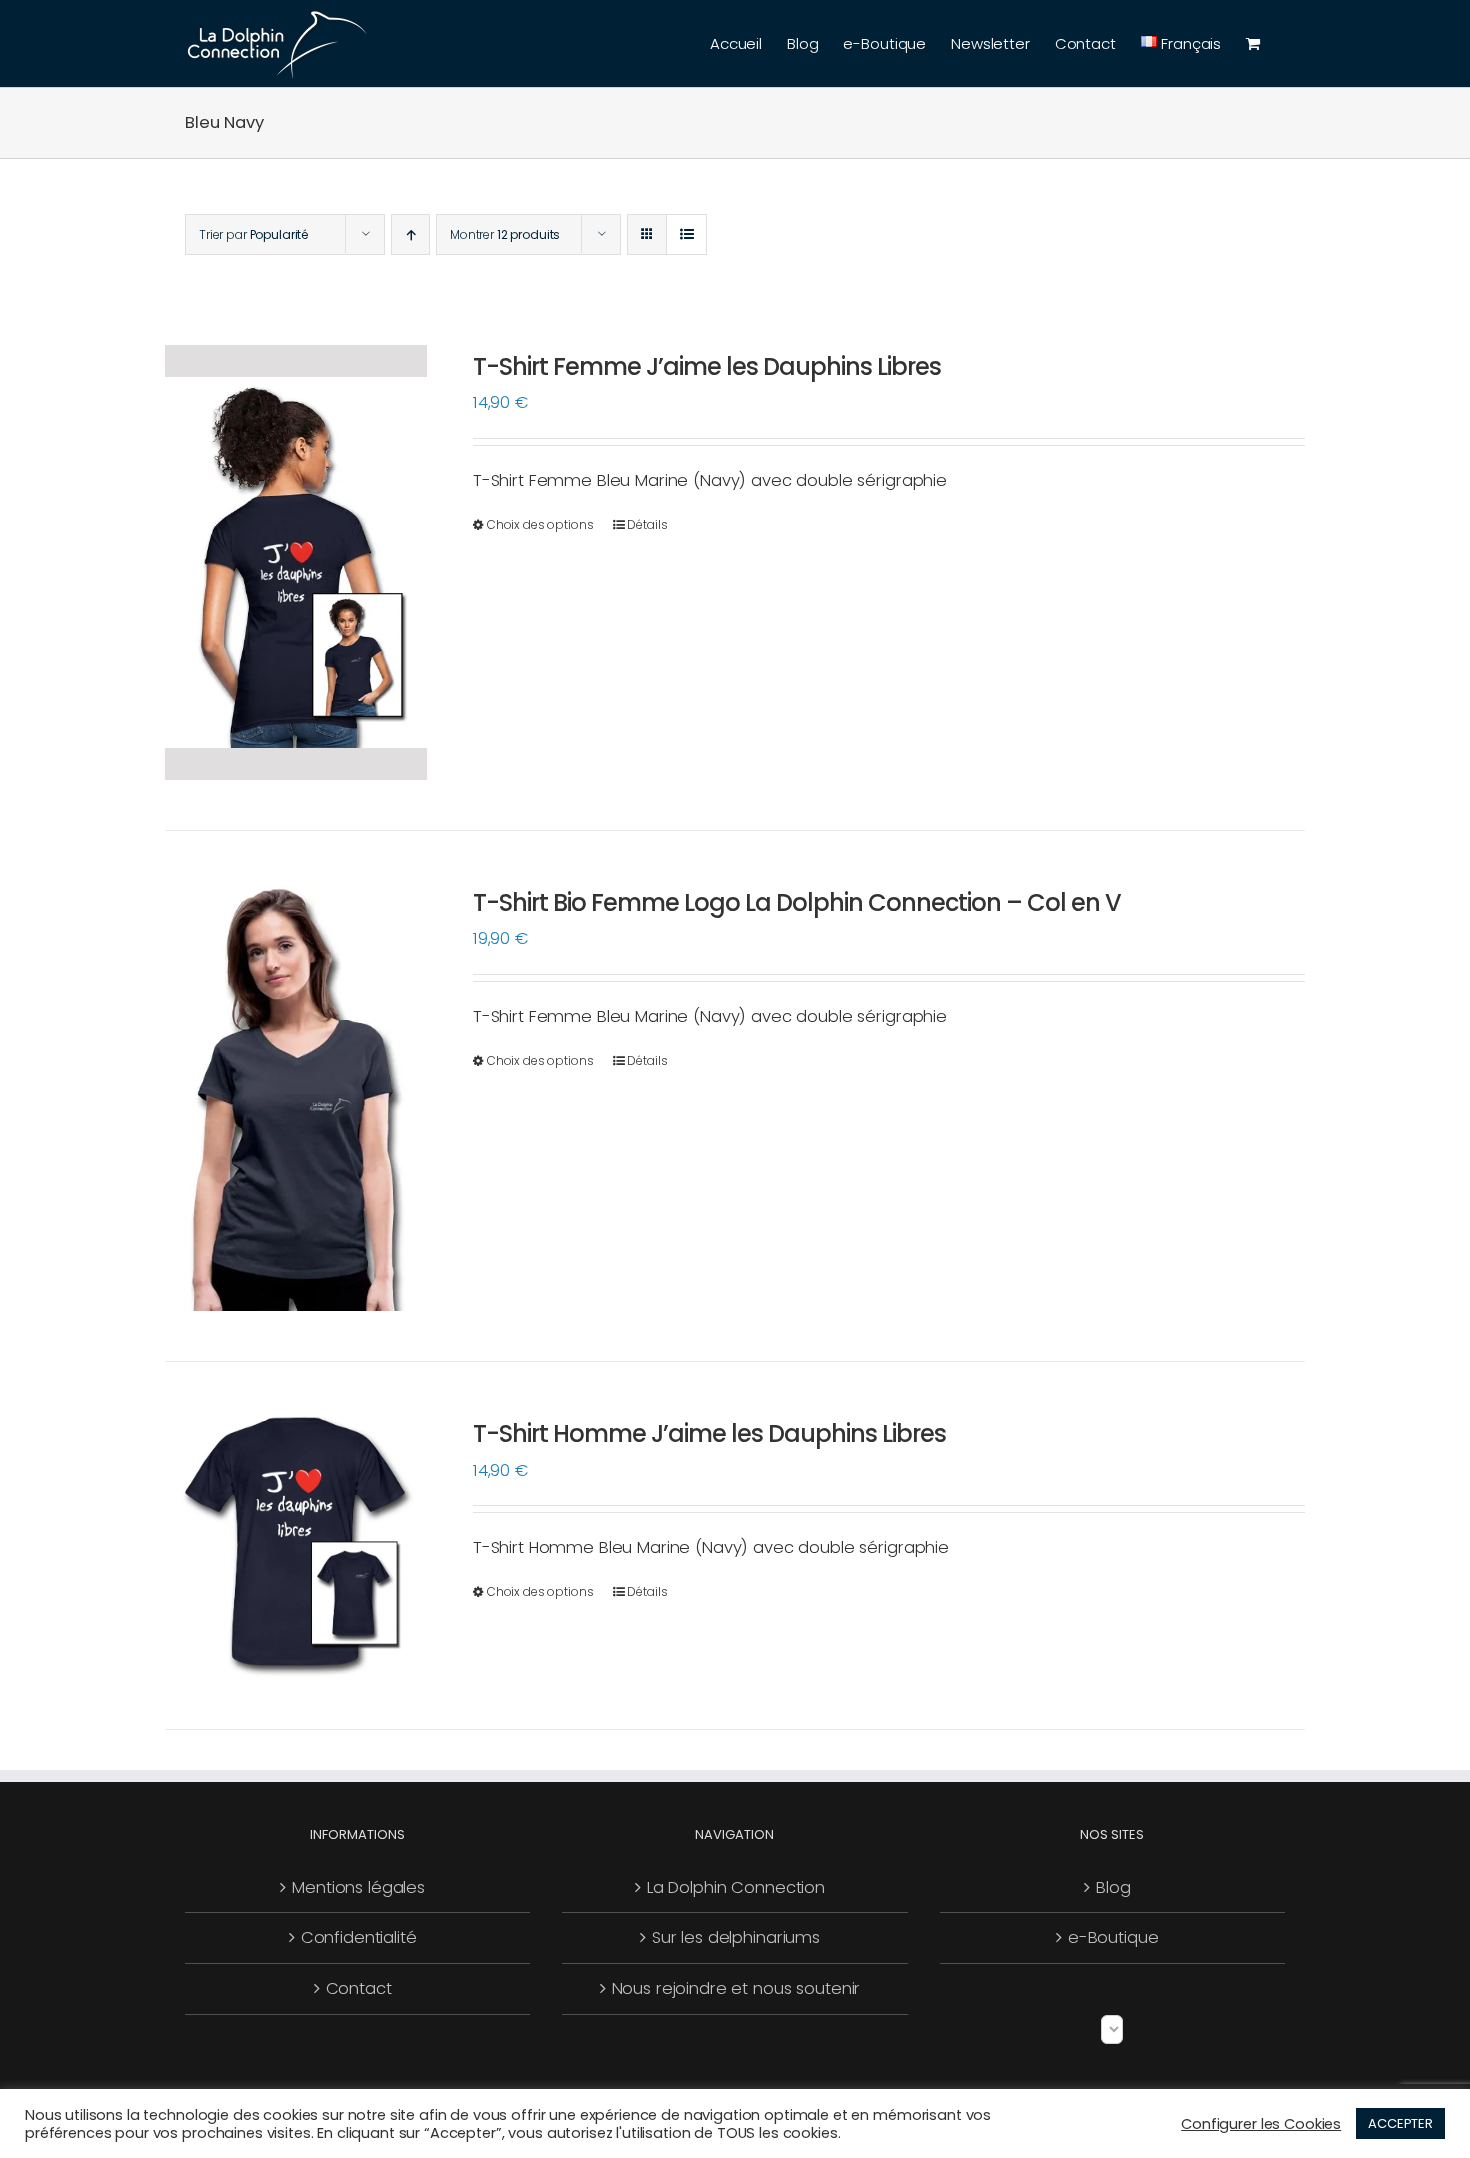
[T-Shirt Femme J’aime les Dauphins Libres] (296, 562)
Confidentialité (359, 1937)
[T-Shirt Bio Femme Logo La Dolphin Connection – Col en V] (296, 1096)
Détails (647, 524)
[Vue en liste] (686, 234)
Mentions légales (358, 1887)
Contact (359, 1988)
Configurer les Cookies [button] (1261, 2124)
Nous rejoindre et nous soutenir (736, 1988)
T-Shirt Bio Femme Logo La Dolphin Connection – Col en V (797, 902)
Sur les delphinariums (736, 1937)
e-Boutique (1113, 1937)
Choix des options (540, 524)
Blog (1113, 1887)
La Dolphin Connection (736, 1887)
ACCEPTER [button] (1400, 2123)
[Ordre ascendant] (410, 234)
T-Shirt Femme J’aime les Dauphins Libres (707, 366)
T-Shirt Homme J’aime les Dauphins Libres (709, 1433)
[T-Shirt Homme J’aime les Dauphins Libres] (296, 1545)
